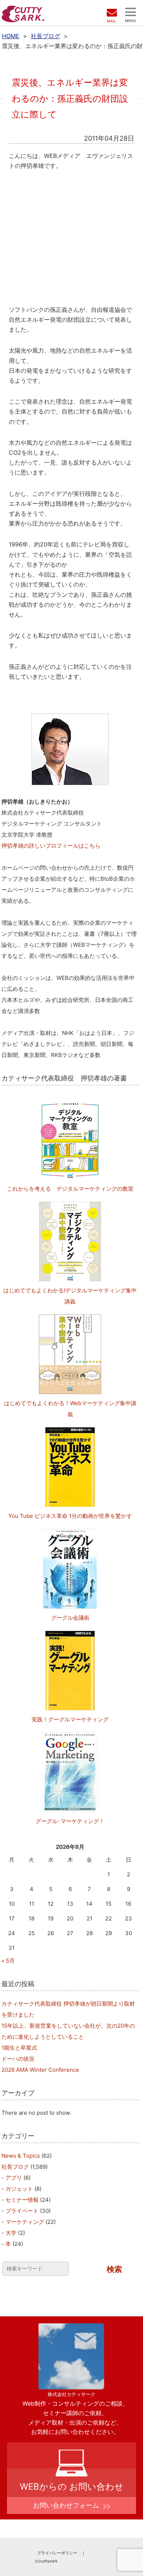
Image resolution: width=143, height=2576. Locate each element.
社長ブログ (45, 36)
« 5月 (8, 1961)
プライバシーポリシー (57, 2553)
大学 (11, 2233)
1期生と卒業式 (19, 2048)
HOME (11, 36)
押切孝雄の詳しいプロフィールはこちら (51, 846)
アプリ (14, 2178)
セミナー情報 (22, 2200)
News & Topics (21, 2156)
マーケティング (25, 2222)
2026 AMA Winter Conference (40, 2070)
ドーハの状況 (18, 2059)
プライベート (22, 2211)
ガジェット (19, 2189)
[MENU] (131, 12)
